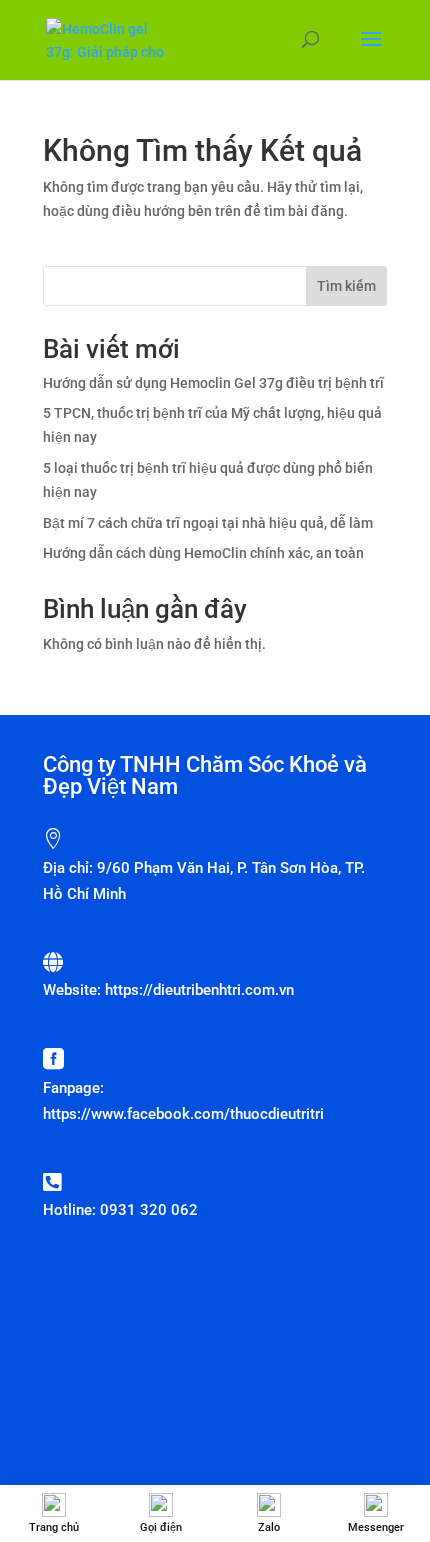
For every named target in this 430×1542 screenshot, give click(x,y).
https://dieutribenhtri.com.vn (199, 990)
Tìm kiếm (346, 286)
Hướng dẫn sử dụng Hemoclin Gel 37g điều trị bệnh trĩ (213, 383)
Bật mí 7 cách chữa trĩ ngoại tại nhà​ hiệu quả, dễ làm (208, 523)
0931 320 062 (149, 1210)
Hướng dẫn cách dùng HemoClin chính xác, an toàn (203, 553)
